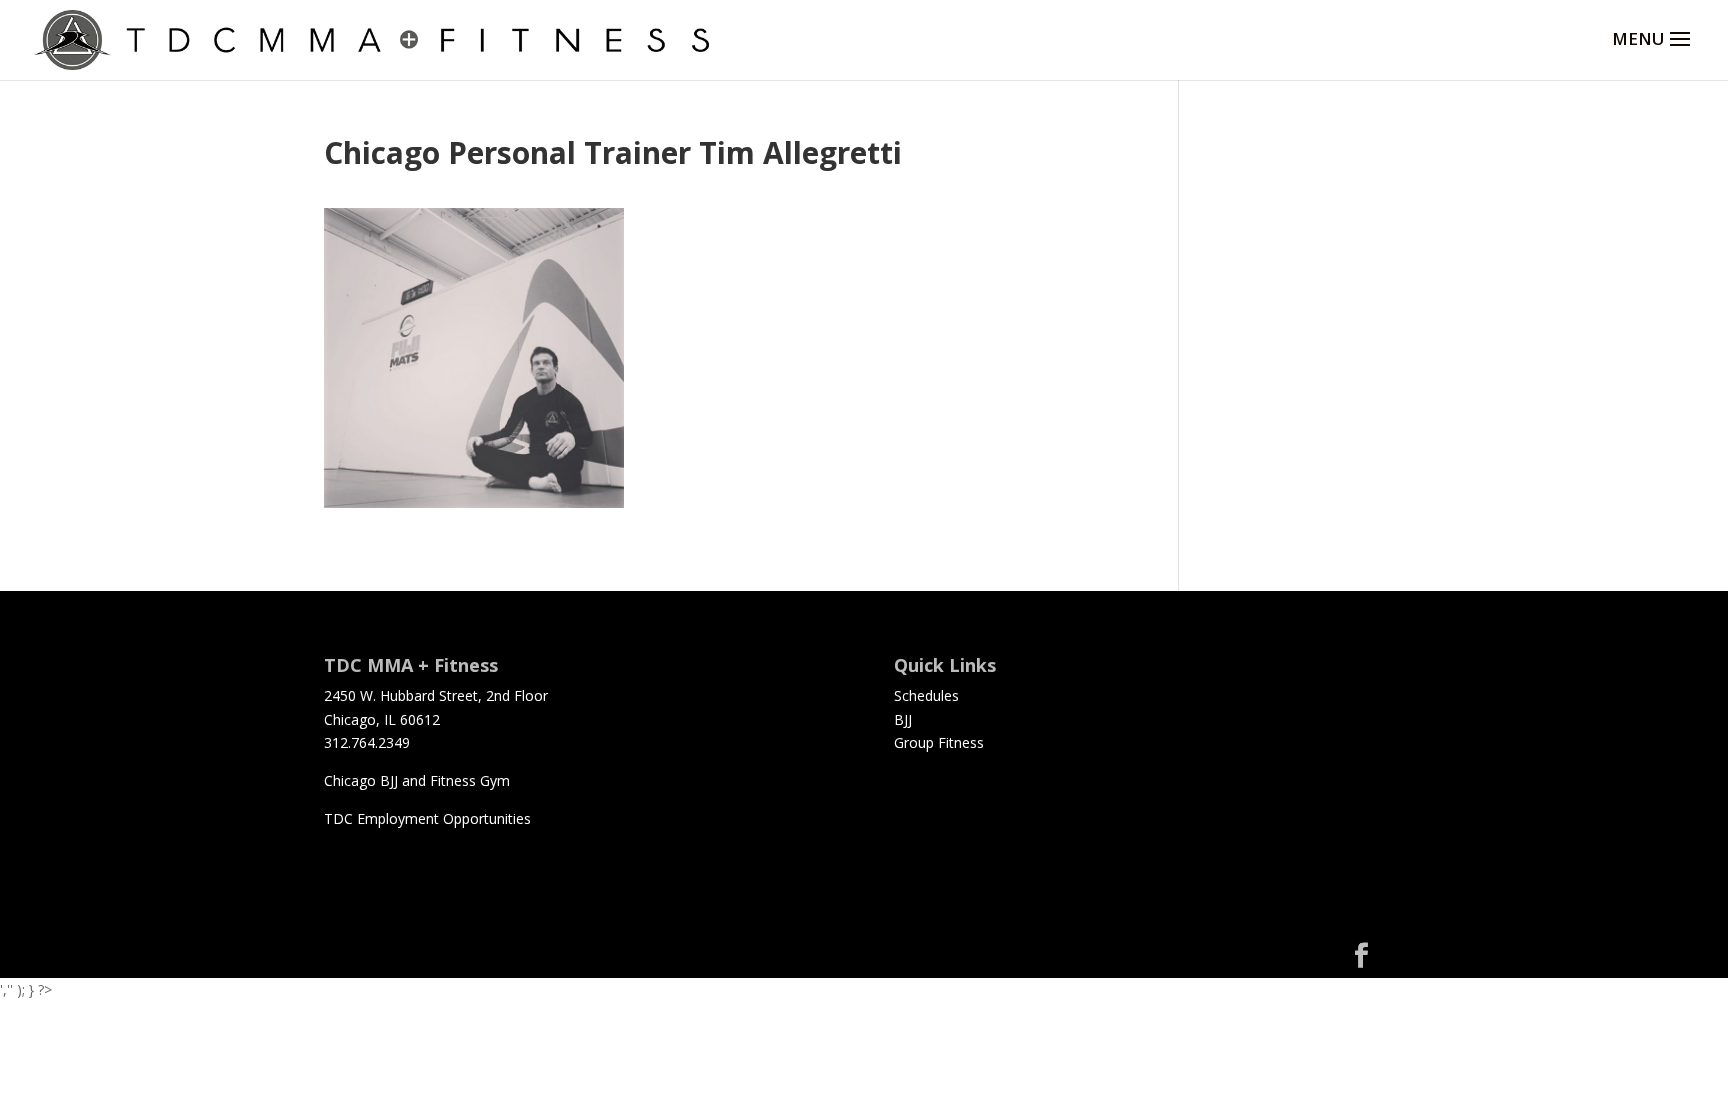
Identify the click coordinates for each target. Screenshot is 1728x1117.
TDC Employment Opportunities (427, 818)
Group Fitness (939, 742)
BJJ (903, 719)
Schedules (926, 695)
